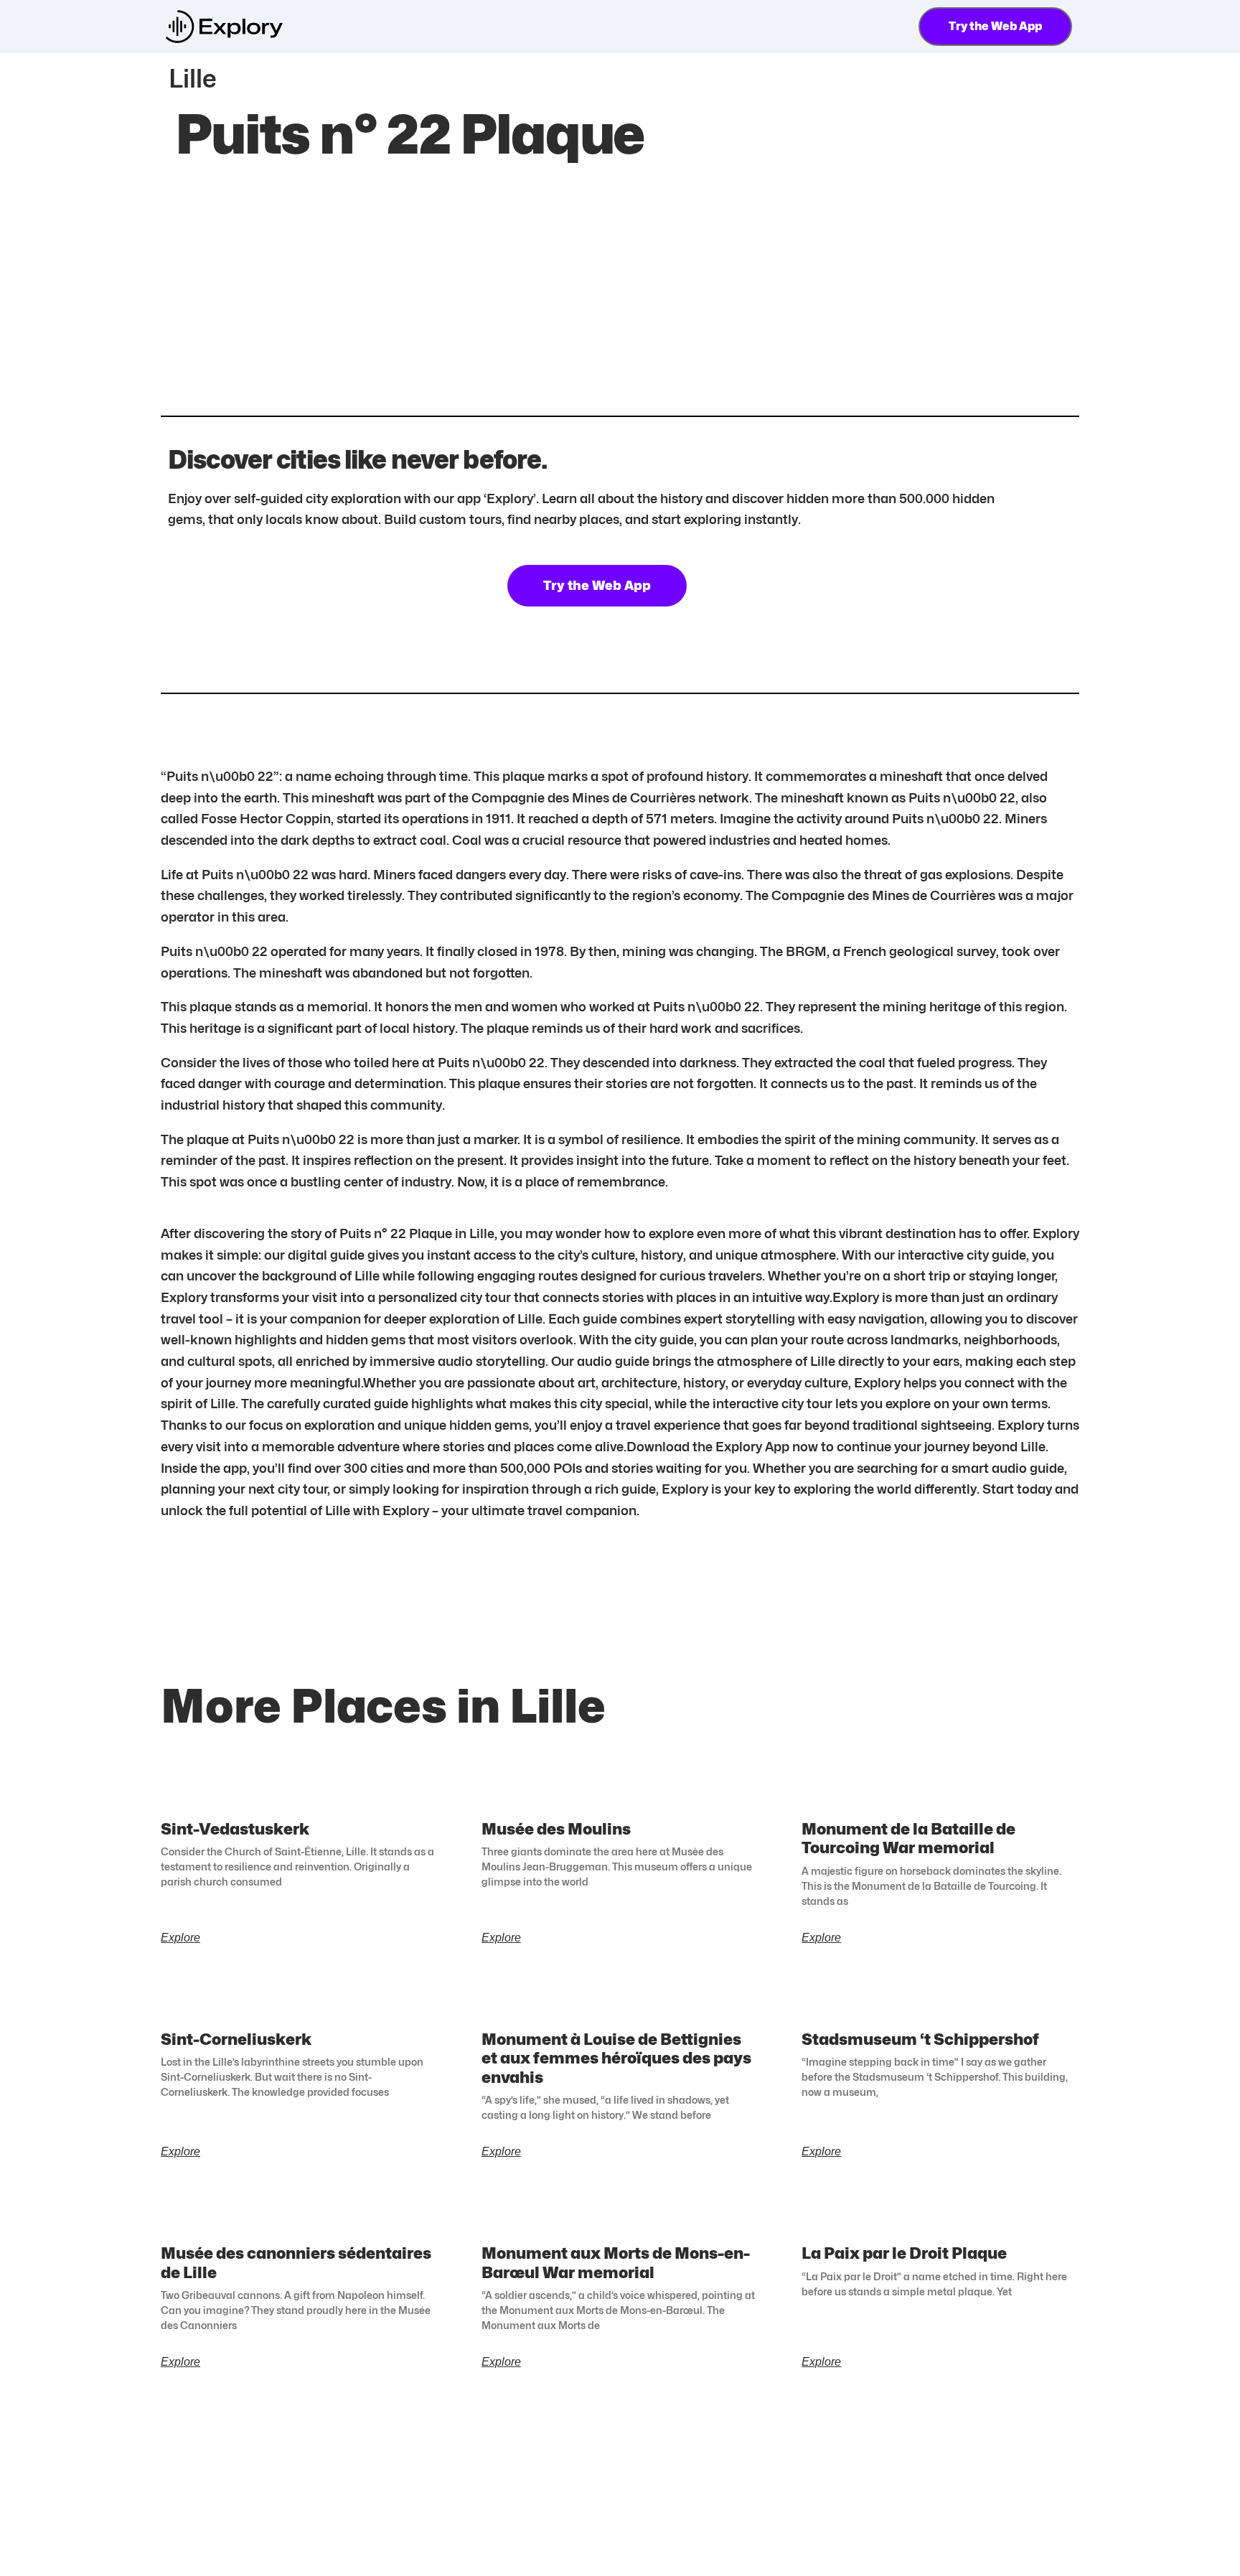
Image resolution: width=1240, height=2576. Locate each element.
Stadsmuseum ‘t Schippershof (920, 2039)
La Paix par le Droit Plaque (904, 2253)
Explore (180, 1938)
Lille (193, 78)
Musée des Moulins (556, 1829)
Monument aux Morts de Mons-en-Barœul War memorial (616, 2262)
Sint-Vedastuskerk (235, 1829)
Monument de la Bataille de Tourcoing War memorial (908, 1838)
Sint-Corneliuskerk (236, 2039)
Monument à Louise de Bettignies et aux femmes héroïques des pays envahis (616, 2058)
